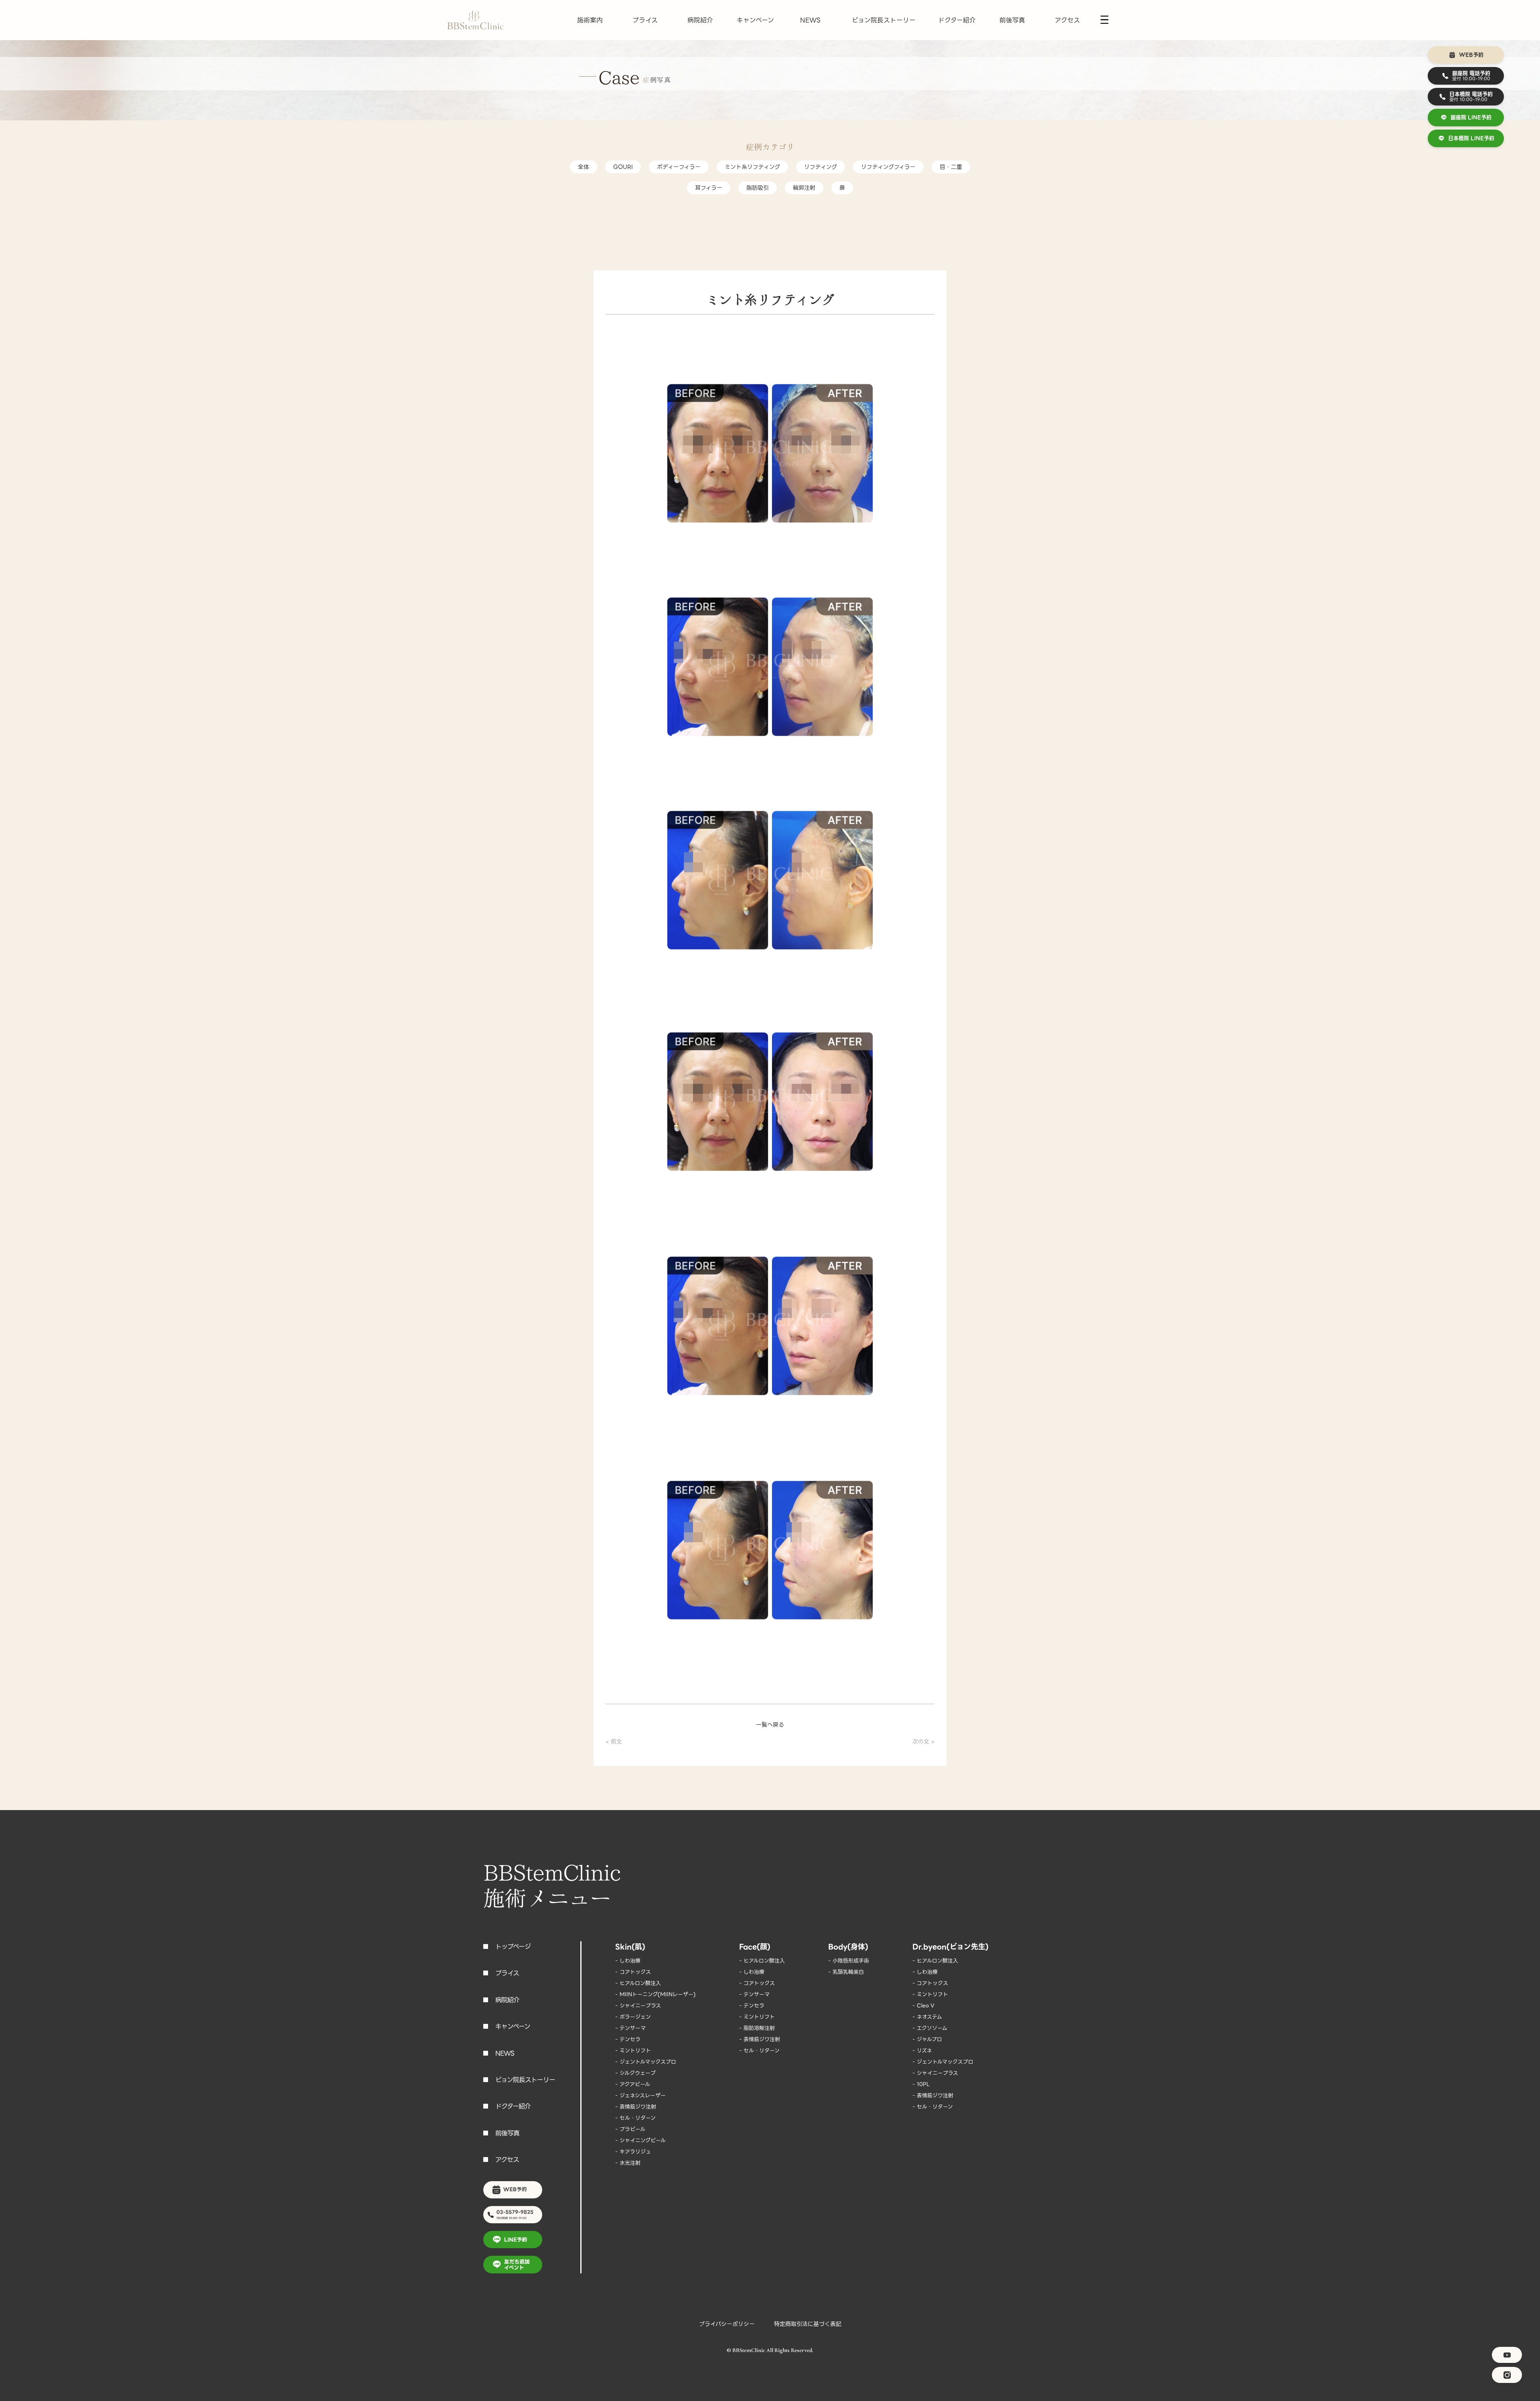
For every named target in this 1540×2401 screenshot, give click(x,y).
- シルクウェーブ (635, 2073)
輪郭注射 (804, 188)
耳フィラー (709, 188)
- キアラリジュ (633, 2152)
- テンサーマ (630, 2028)
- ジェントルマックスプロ (646, 2062)
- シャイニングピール (640, 2140)
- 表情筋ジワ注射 (636, 2107)
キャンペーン (755, 20)
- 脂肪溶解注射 (757, 2028)
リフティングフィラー (888, 167)
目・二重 (951, 167)
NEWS (810, 20)
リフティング (821, 167)
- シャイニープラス (638, 2006)
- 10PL (921, 2084)
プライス (645, 20)
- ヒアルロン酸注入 (638, 1983)
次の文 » (923, 1741)
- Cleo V (923, 2006)
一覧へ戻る (770, 1725)
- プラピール (630, 2129)
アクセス (1067, 20)
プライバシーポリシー (727, 2324)
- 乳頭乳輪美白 (846, 1972)
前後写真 (1012, 20)
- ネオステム (927, 2017)
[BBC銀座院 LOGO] (475, 20)
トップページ (513, 1947)
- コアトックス (633, 1972)
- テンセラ (628, 2039)
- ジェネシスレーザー (640, 2096)
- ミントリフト (633, 2051)
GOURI (623, 167)
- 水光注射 (628, 2163)
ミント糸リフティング (752, 167)
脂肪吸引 (758, 188)
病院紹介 (700, 20)
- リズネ (922, 2051)
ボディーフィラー (679, 167)
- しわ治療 (628, 1961)
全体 (584, 167)
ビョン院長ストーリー (884, 20)
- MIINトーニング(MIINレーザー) (656, 1994)
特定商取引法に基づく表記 (808, 2324)
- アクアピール (633, 2084)
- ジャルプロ (927, 2039)
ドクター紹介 (957, 20)
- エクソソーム (930, 2028)
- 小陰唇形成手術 (849, 1961)
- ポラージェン (633, 2017)
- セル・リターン (635, 2118)
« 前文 (614, 1741)
